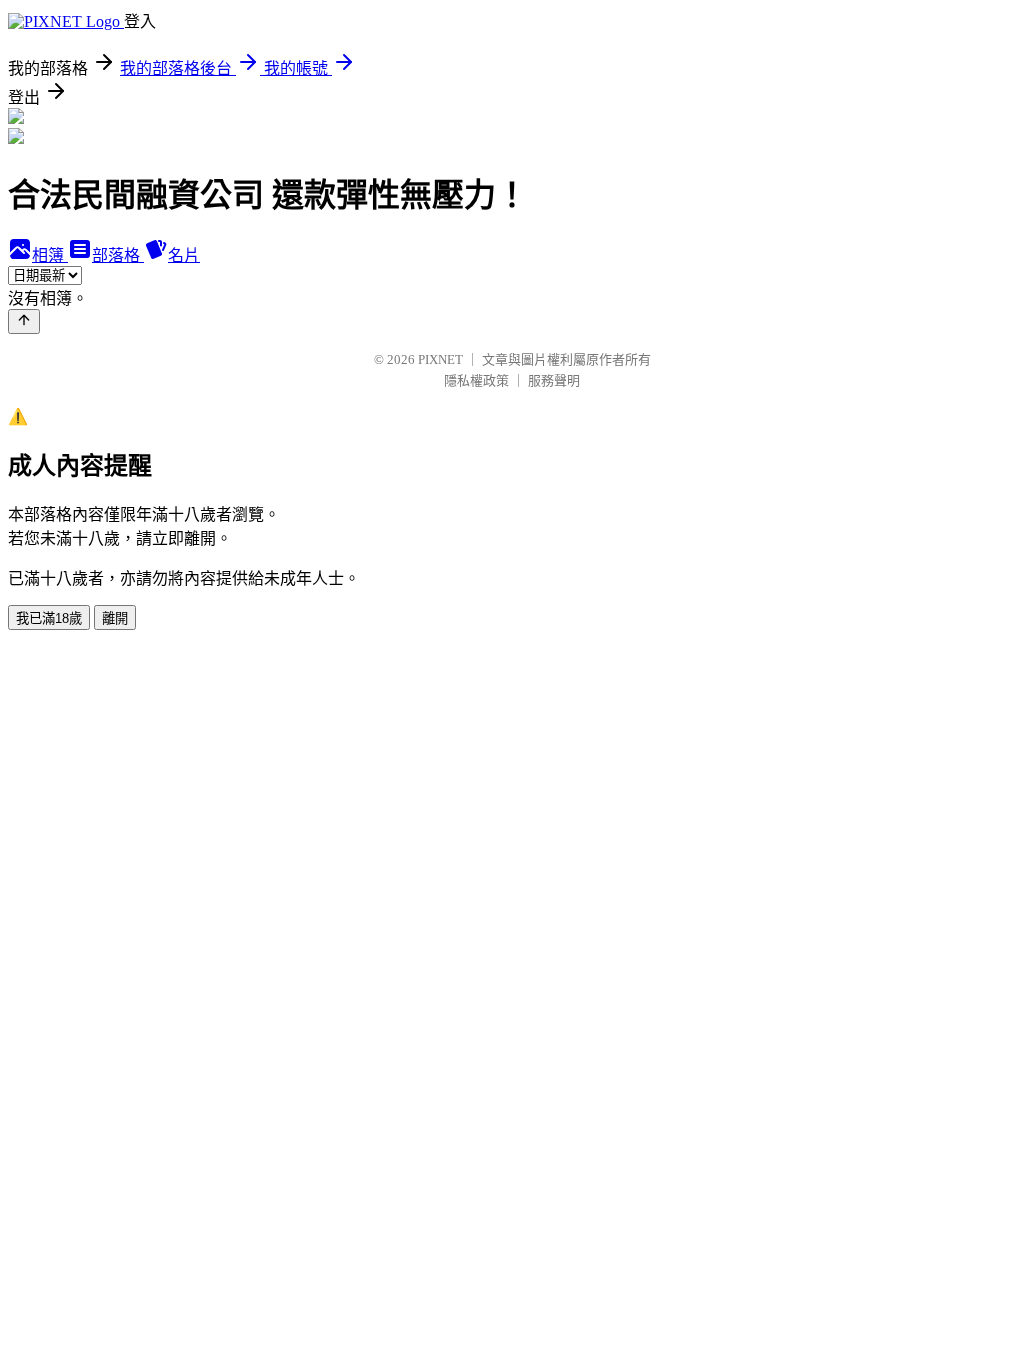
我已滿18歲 (49, 618)
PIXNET (440, 359)
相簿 (50, 255)
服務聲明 (554, 380)
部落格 (118, 255)
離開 (115, 618)
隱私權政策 (476, 380)
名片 (184, 255)
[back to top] (24, 321)
